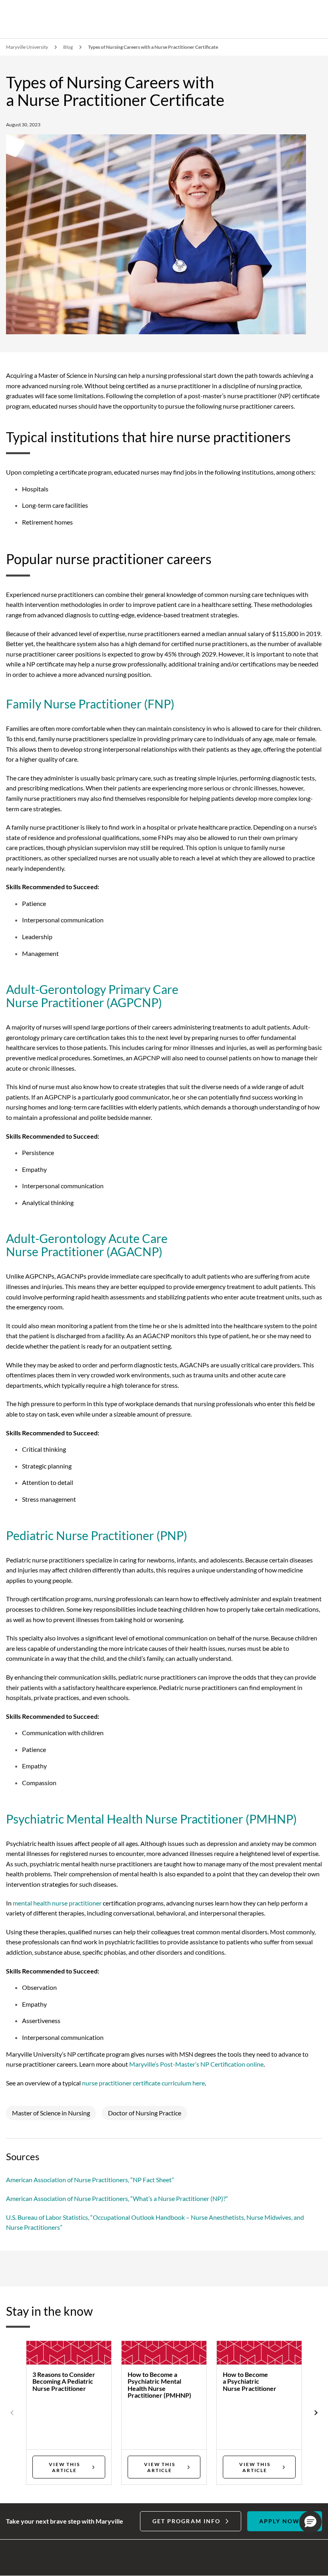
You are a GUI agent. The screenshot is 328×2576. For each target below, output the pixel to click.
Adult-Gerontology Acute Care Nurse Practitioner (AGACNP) (87, 1245)
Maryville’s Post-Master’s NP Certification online (196, 2064)
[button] (310, 2522)
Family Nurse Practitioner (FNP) (90, 704)
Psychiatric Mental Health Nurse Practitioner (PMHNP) (151, 1819)
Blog (68, 47)
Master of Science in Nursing (51, 2113)
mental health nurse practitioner (57, 1903)
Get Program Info (187, 2521)
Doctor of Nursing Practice (145, 2113)
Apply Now (279, 2521)
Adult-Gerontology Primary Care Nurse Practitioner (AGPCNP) (92, 996)
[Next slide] (315, 2413)
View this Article (64, 2467)
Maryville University (27, 47)
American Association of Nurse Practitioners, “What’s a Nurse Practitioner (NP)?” (117, 2198)
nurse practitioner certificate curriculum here (143, 2083)
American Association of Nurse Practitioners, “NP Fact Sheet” (90, 2180)
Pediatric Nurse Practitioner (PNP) (97, 1535)
